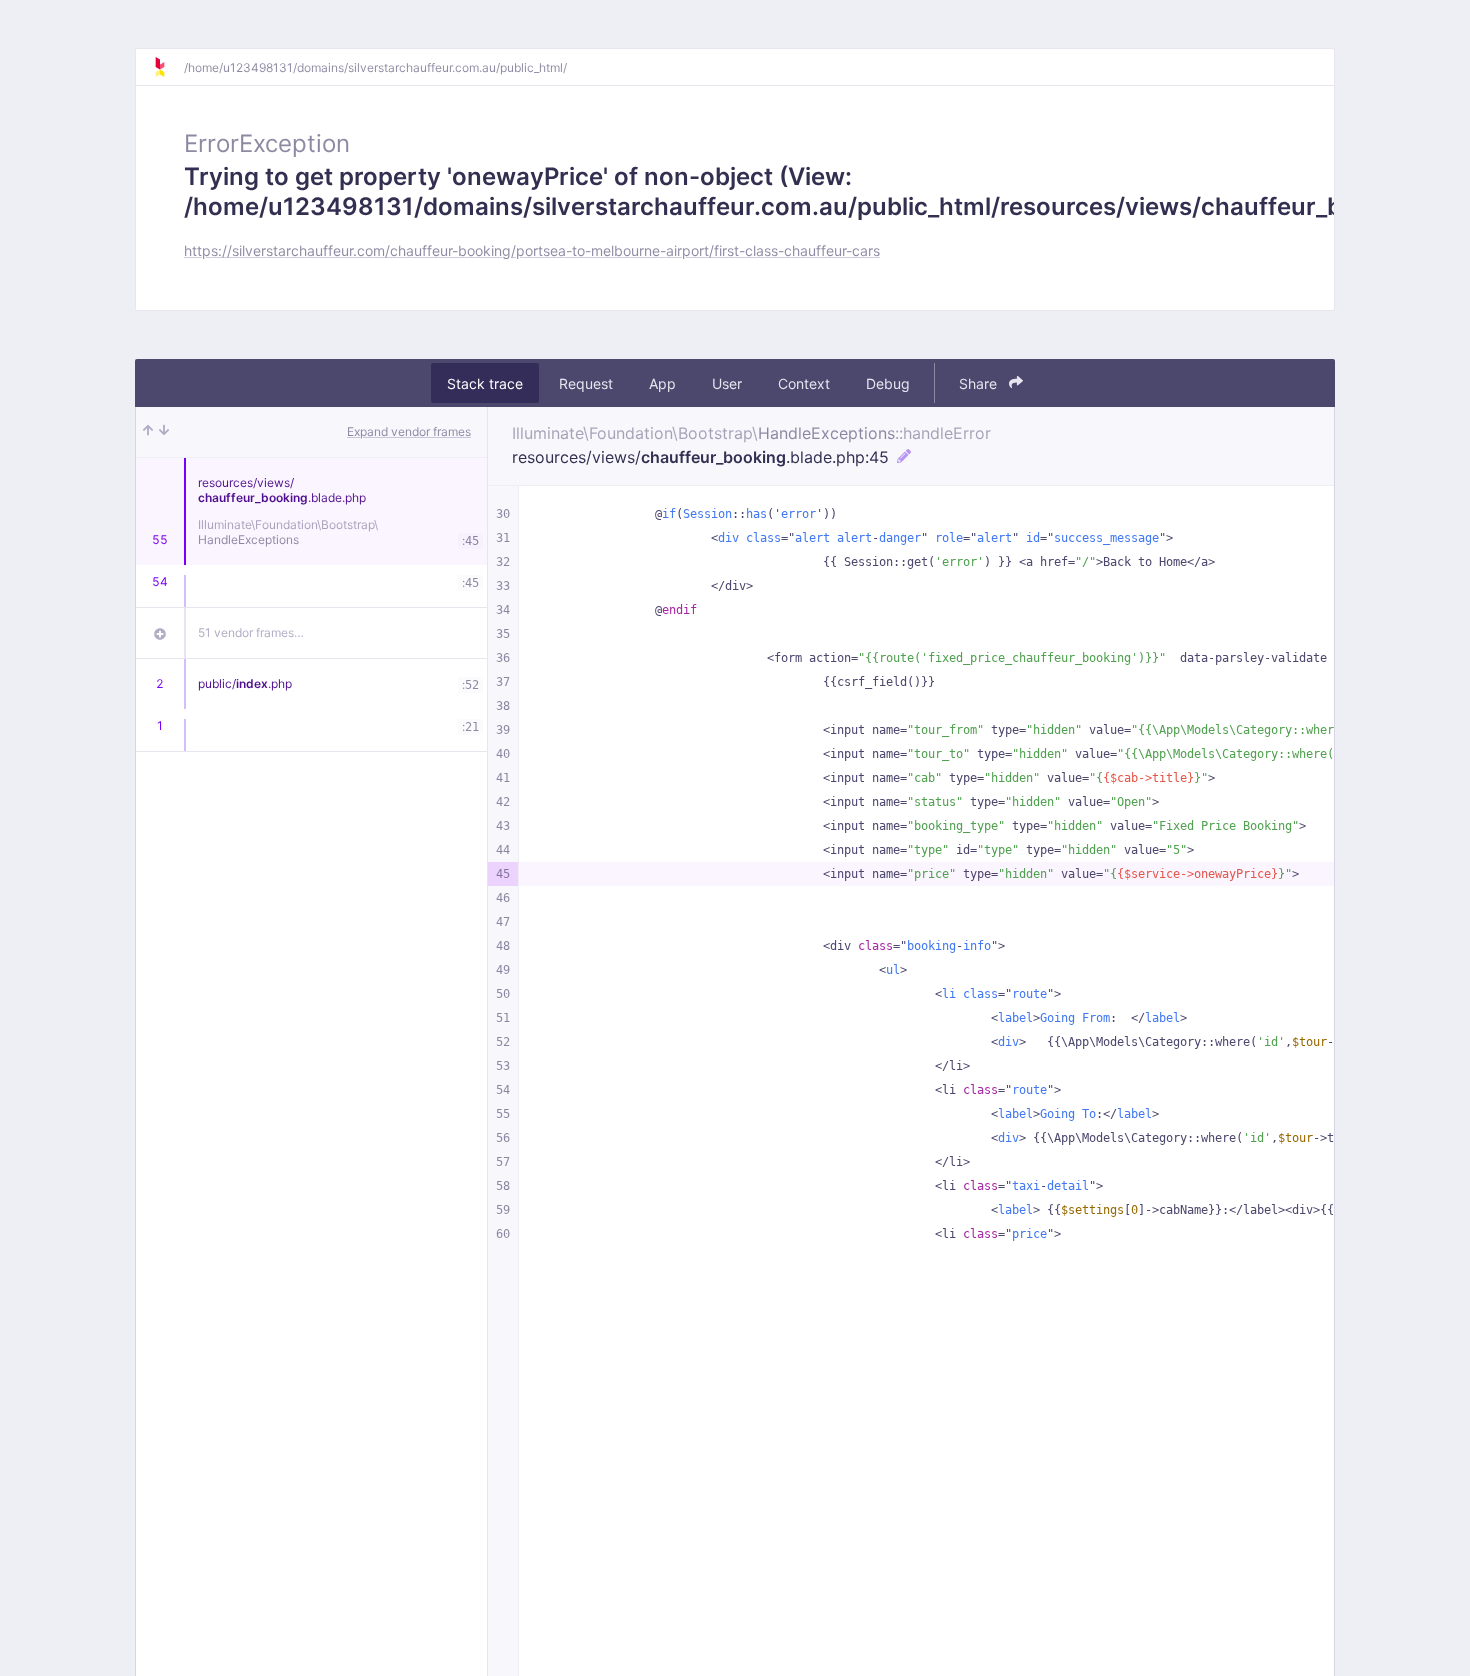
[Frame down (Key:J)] (164, 432)
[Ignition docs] (168, 67)
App (662, 383)
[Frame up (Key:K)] (148, 432)
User (727, 383)
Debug (888, 383)
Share (980, 383)
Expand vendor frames (409, 431)
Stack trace (485, 383)
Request (586, 383)
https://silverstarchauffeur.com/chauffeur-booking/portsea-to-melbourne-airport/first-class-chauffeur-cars (532, 250)
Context (804, 383)
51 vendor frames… (251, 632)
